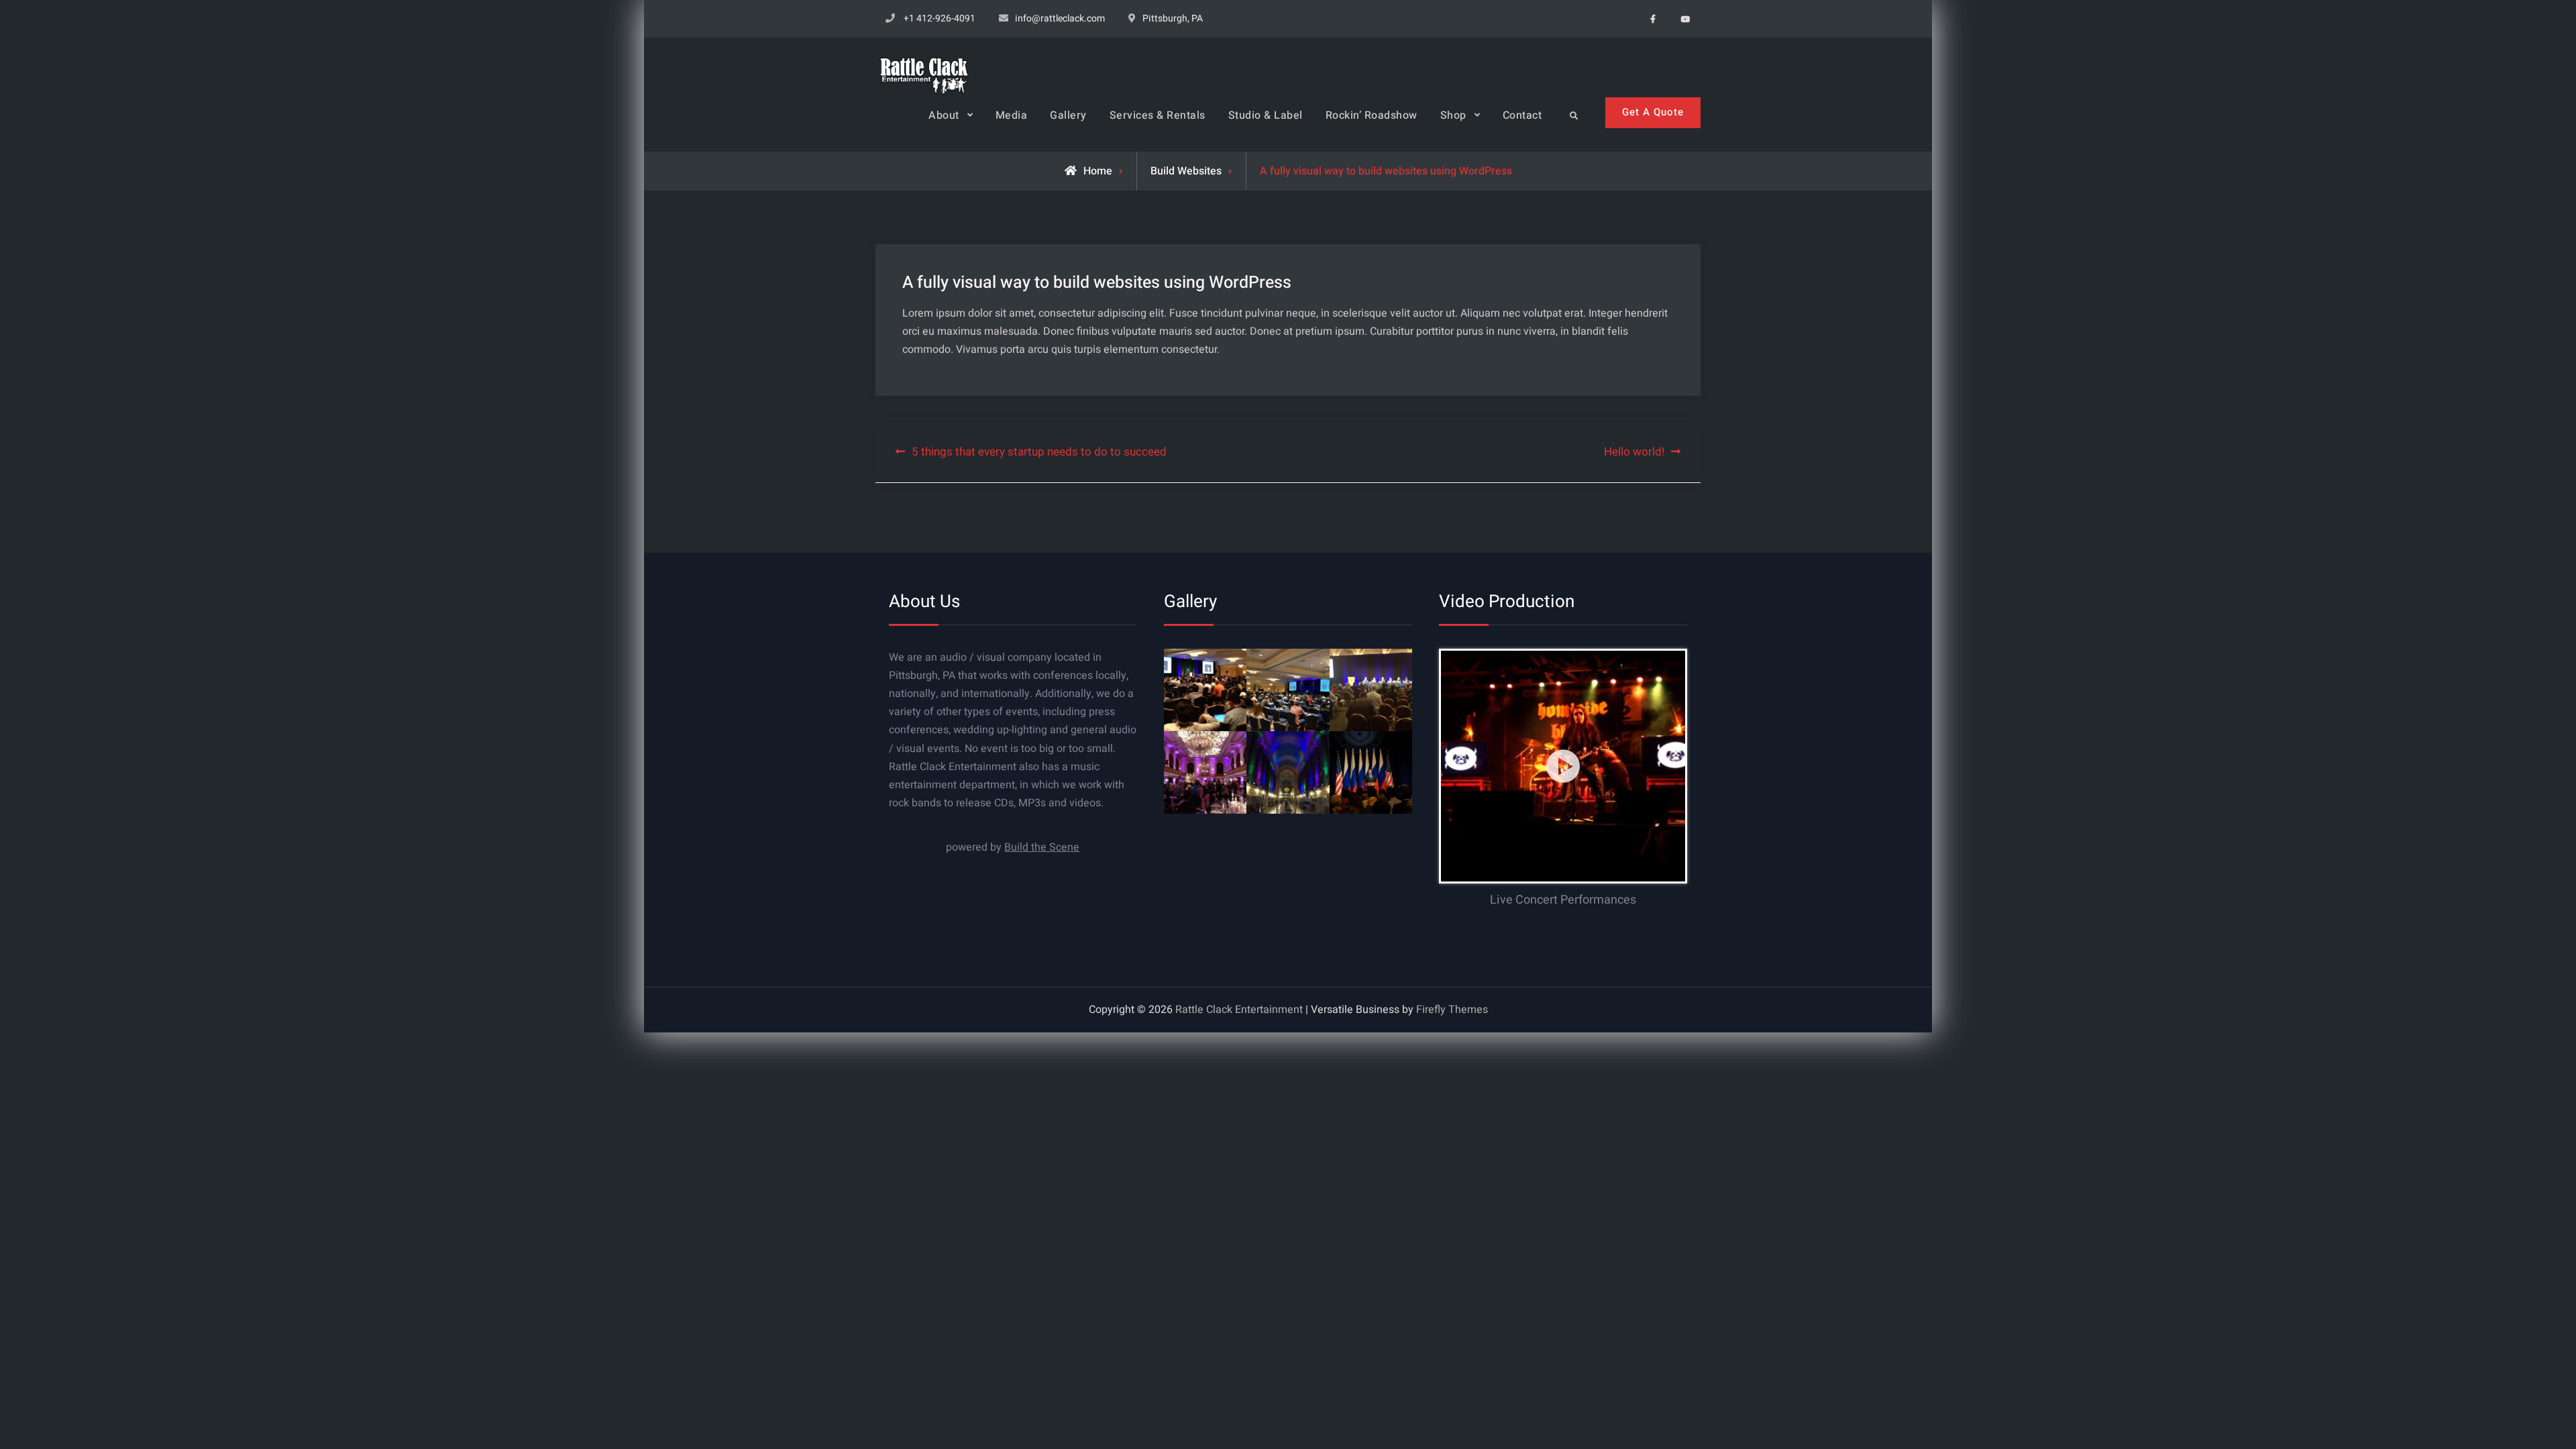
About (944, 115)
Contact (1522, 115)
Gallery (1068, 115)
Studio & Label (1266, 115)
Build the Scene (1042, 847)
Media (1012, 115)
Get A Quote (1653, 112)
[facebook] (1653, 18)
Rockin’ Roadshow (1372, 115)
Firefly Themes (1452, 1010)
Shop (1453, 115)
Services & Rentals (1158, 115)
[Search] (1573, 116)
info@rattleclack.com (1060, 18)
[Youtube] (1685, 18)
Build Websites (1186, 171)
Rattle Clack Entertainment (1239, 1010)
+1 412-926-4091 (940, 18)
